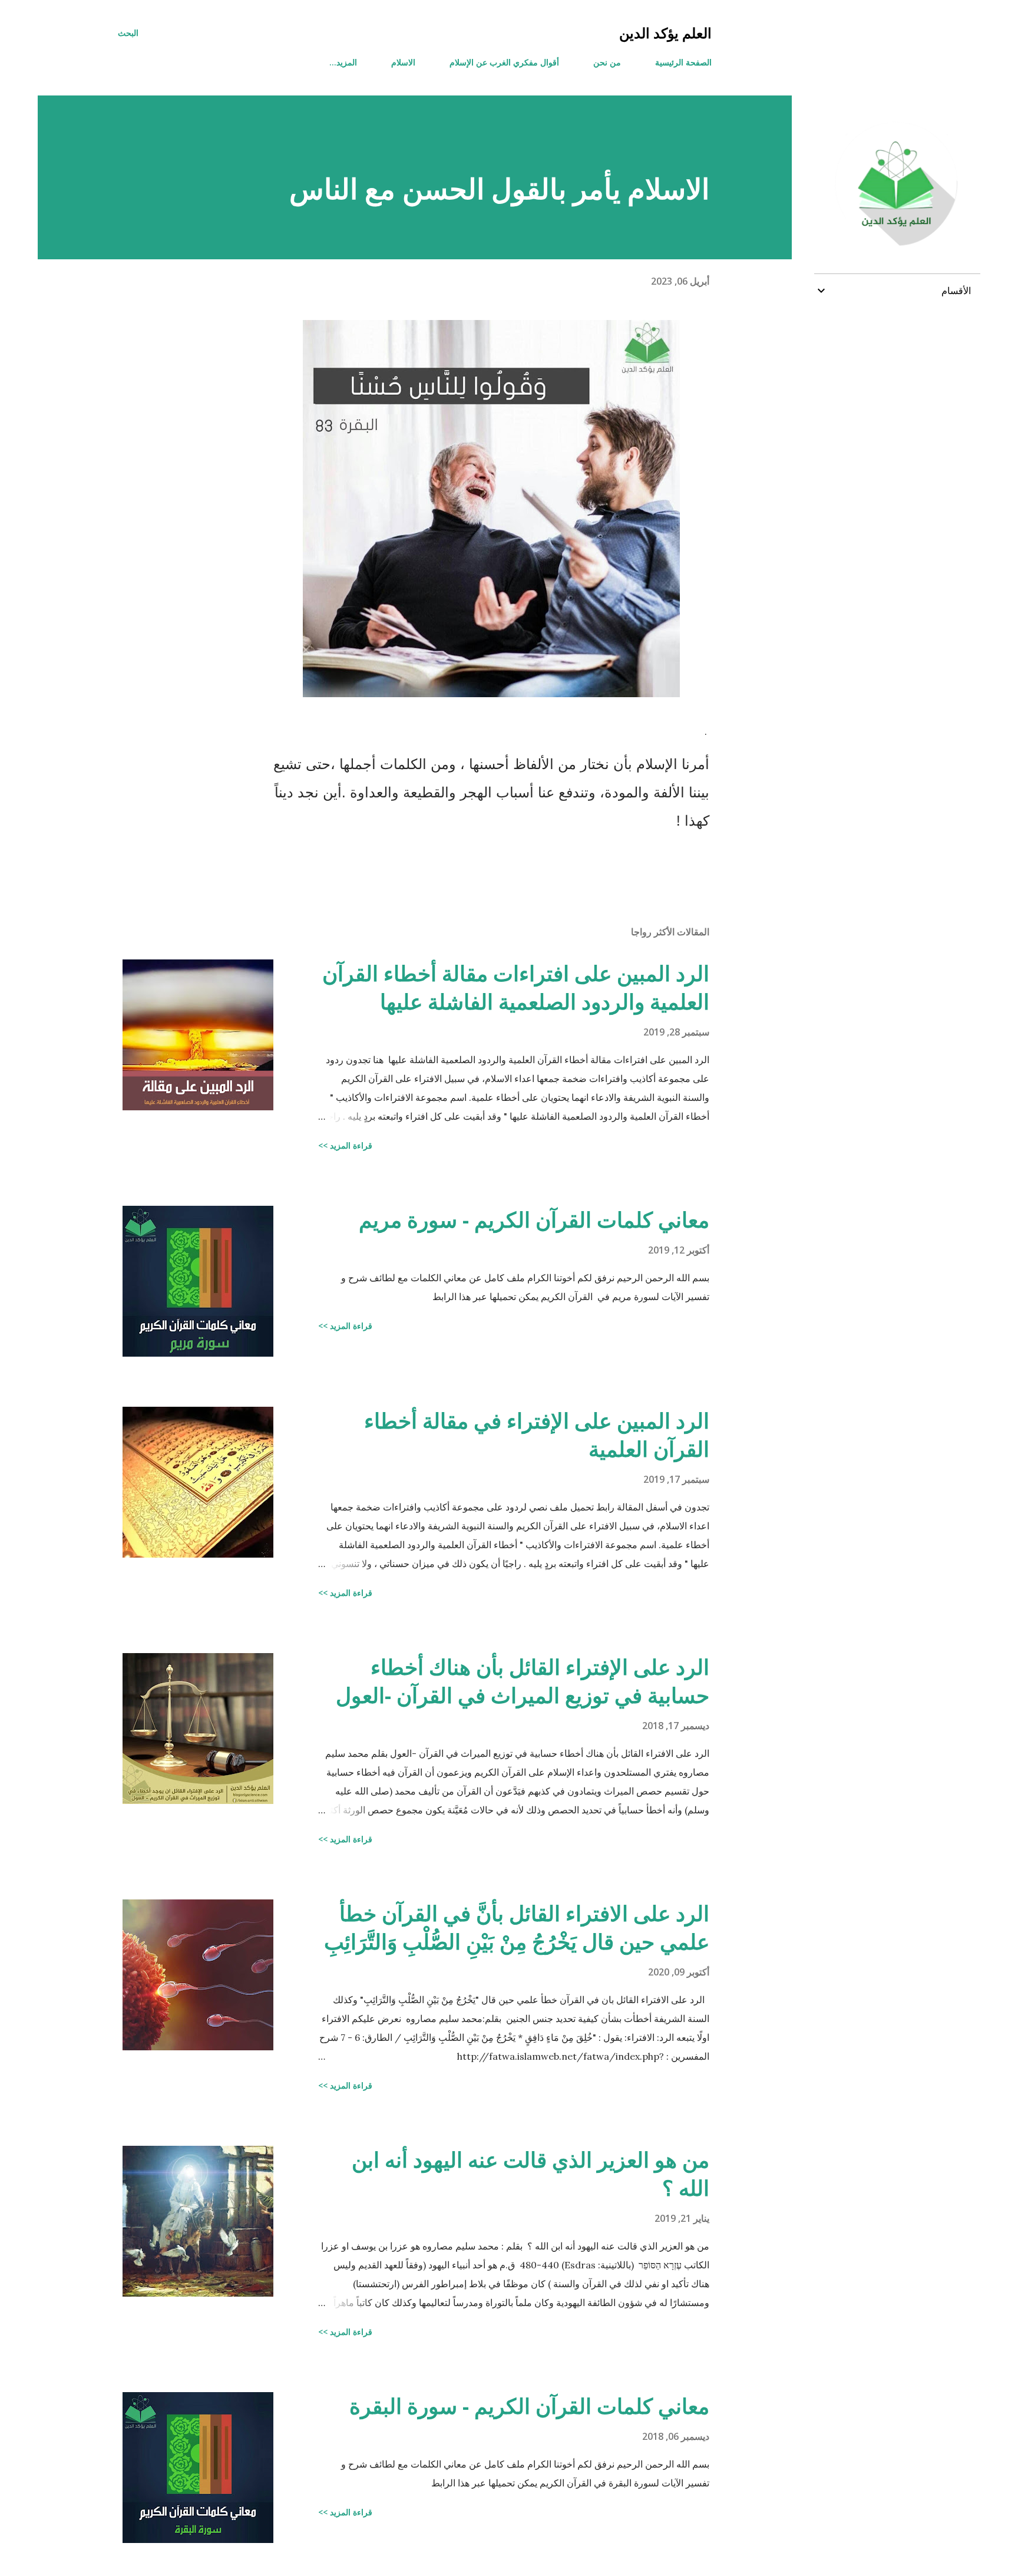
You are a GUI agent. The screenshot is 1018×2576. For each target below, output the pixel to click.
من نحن (607, 62)
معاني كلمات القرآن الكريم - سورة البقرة (529, 2406)
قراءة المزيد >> (345, 1145)
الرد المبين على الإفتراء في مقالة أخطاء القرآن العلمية (537, 1435)
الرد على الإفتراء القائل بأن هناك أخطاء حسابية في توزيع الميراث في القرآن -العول (523, 1681)
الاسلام (403, 62)
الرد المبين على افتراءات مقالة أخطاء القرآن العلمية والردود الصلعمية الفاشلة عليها (516, 987)
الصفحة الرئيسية (683, 62)
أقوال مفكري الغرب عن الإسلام (504, 62)
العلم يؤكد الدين (665, 33)
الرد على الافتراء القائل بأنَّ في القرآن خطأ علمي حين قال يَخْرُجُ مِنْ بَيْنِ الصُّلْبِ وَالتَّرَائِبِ (517, 1927)
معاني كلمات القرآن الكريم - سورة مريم (534, 1220)
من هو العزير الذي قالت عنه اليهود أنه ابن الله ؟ (531, 2174)
